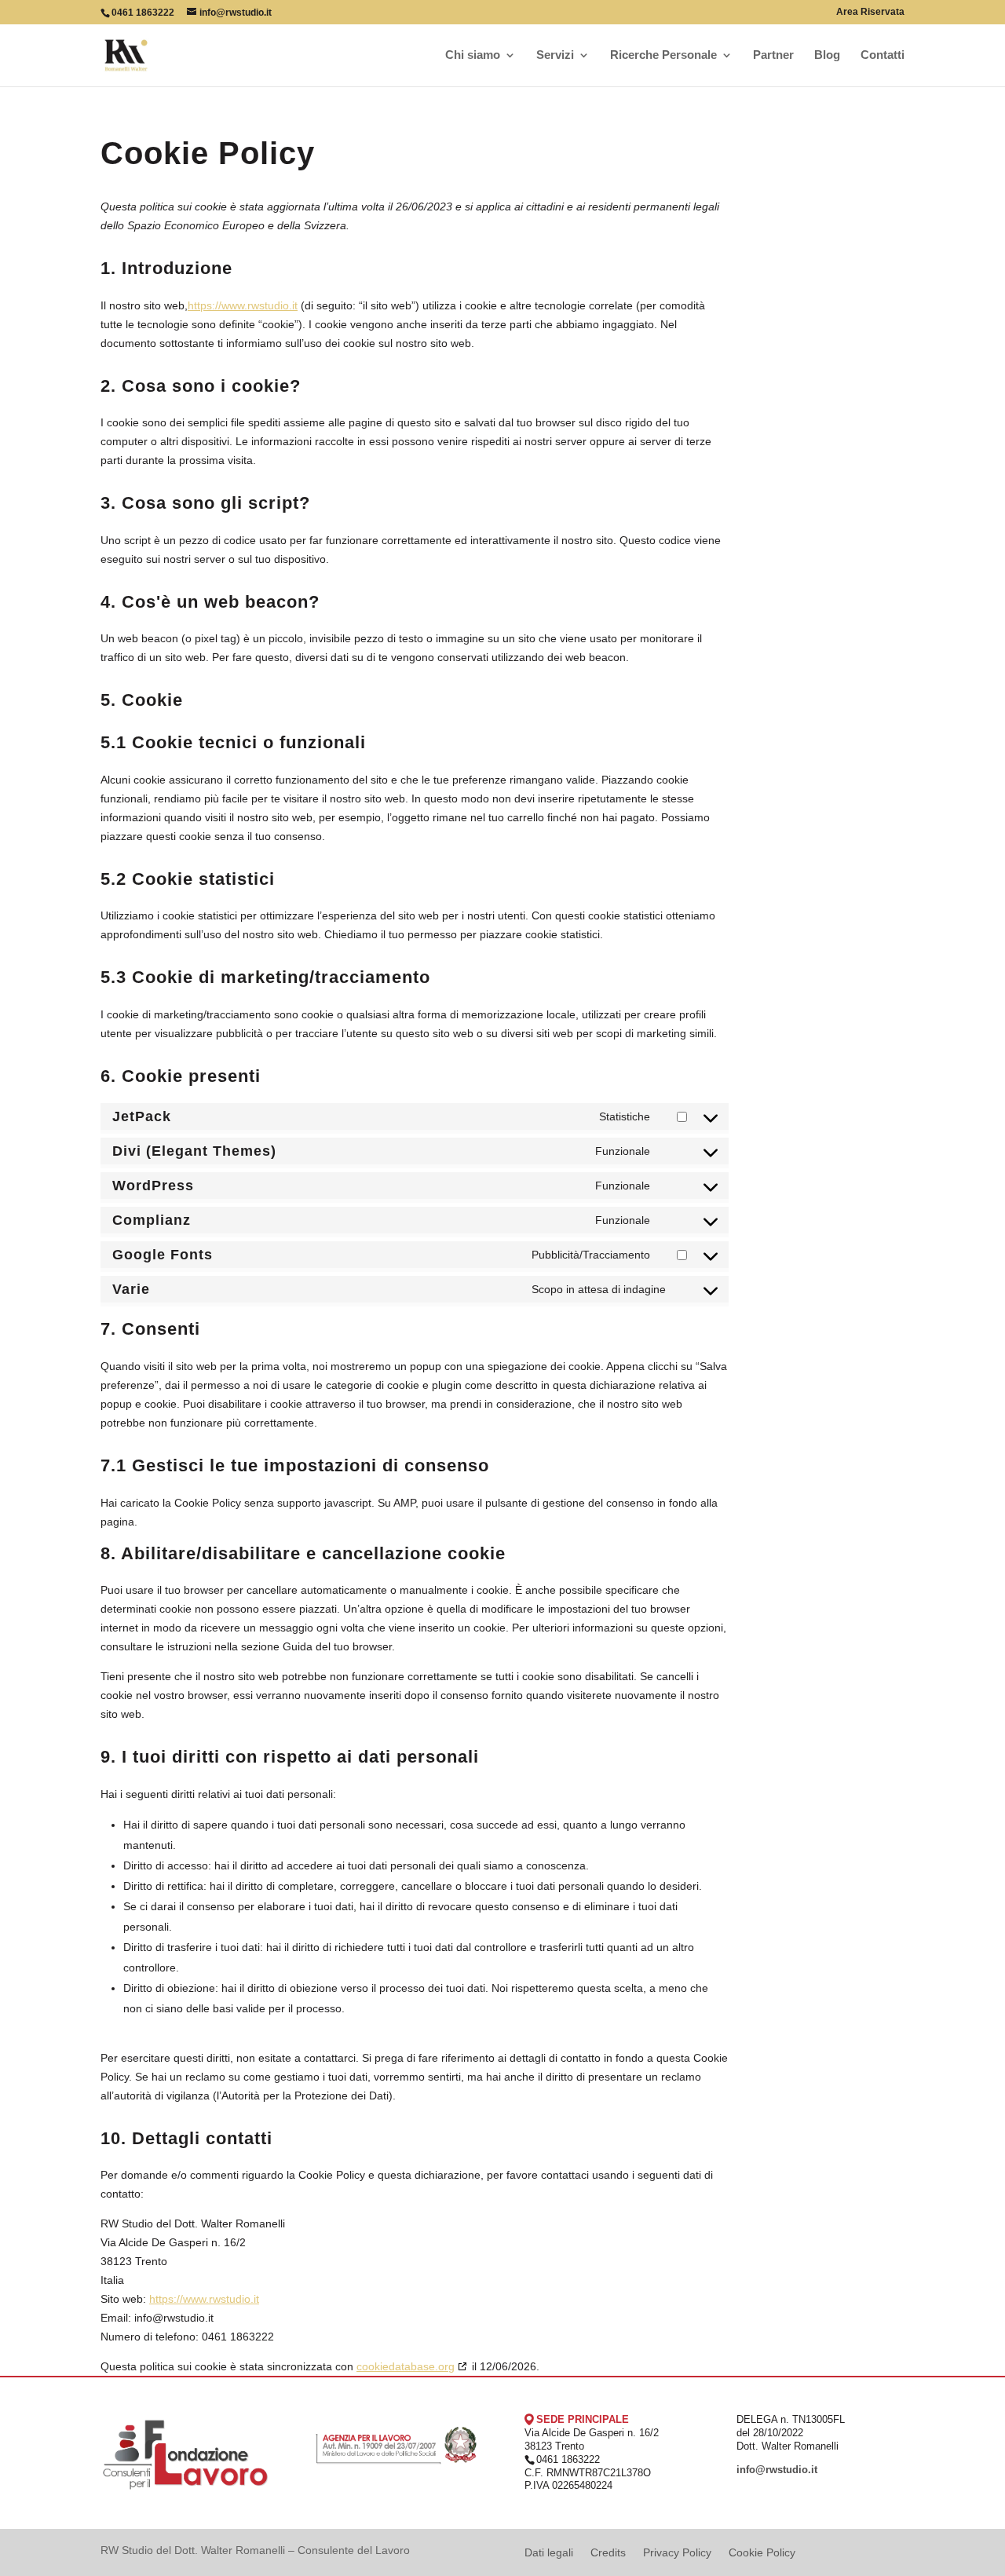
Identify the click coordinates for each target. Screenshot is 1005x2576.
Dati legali (549, 2553)
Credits (608, 2553)
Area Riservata (870, 12)
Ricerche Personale (663, 55)
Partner (773, 55)
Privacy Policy (677, 2553)
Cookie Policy (762, 2553)
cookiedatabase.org (406, 2366)
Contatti (883, 55)
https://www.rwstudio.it (243, 305)
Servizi (555, 55)
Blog (827, 55)
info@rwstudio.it (777, 2470)
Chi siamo (473, 55)
